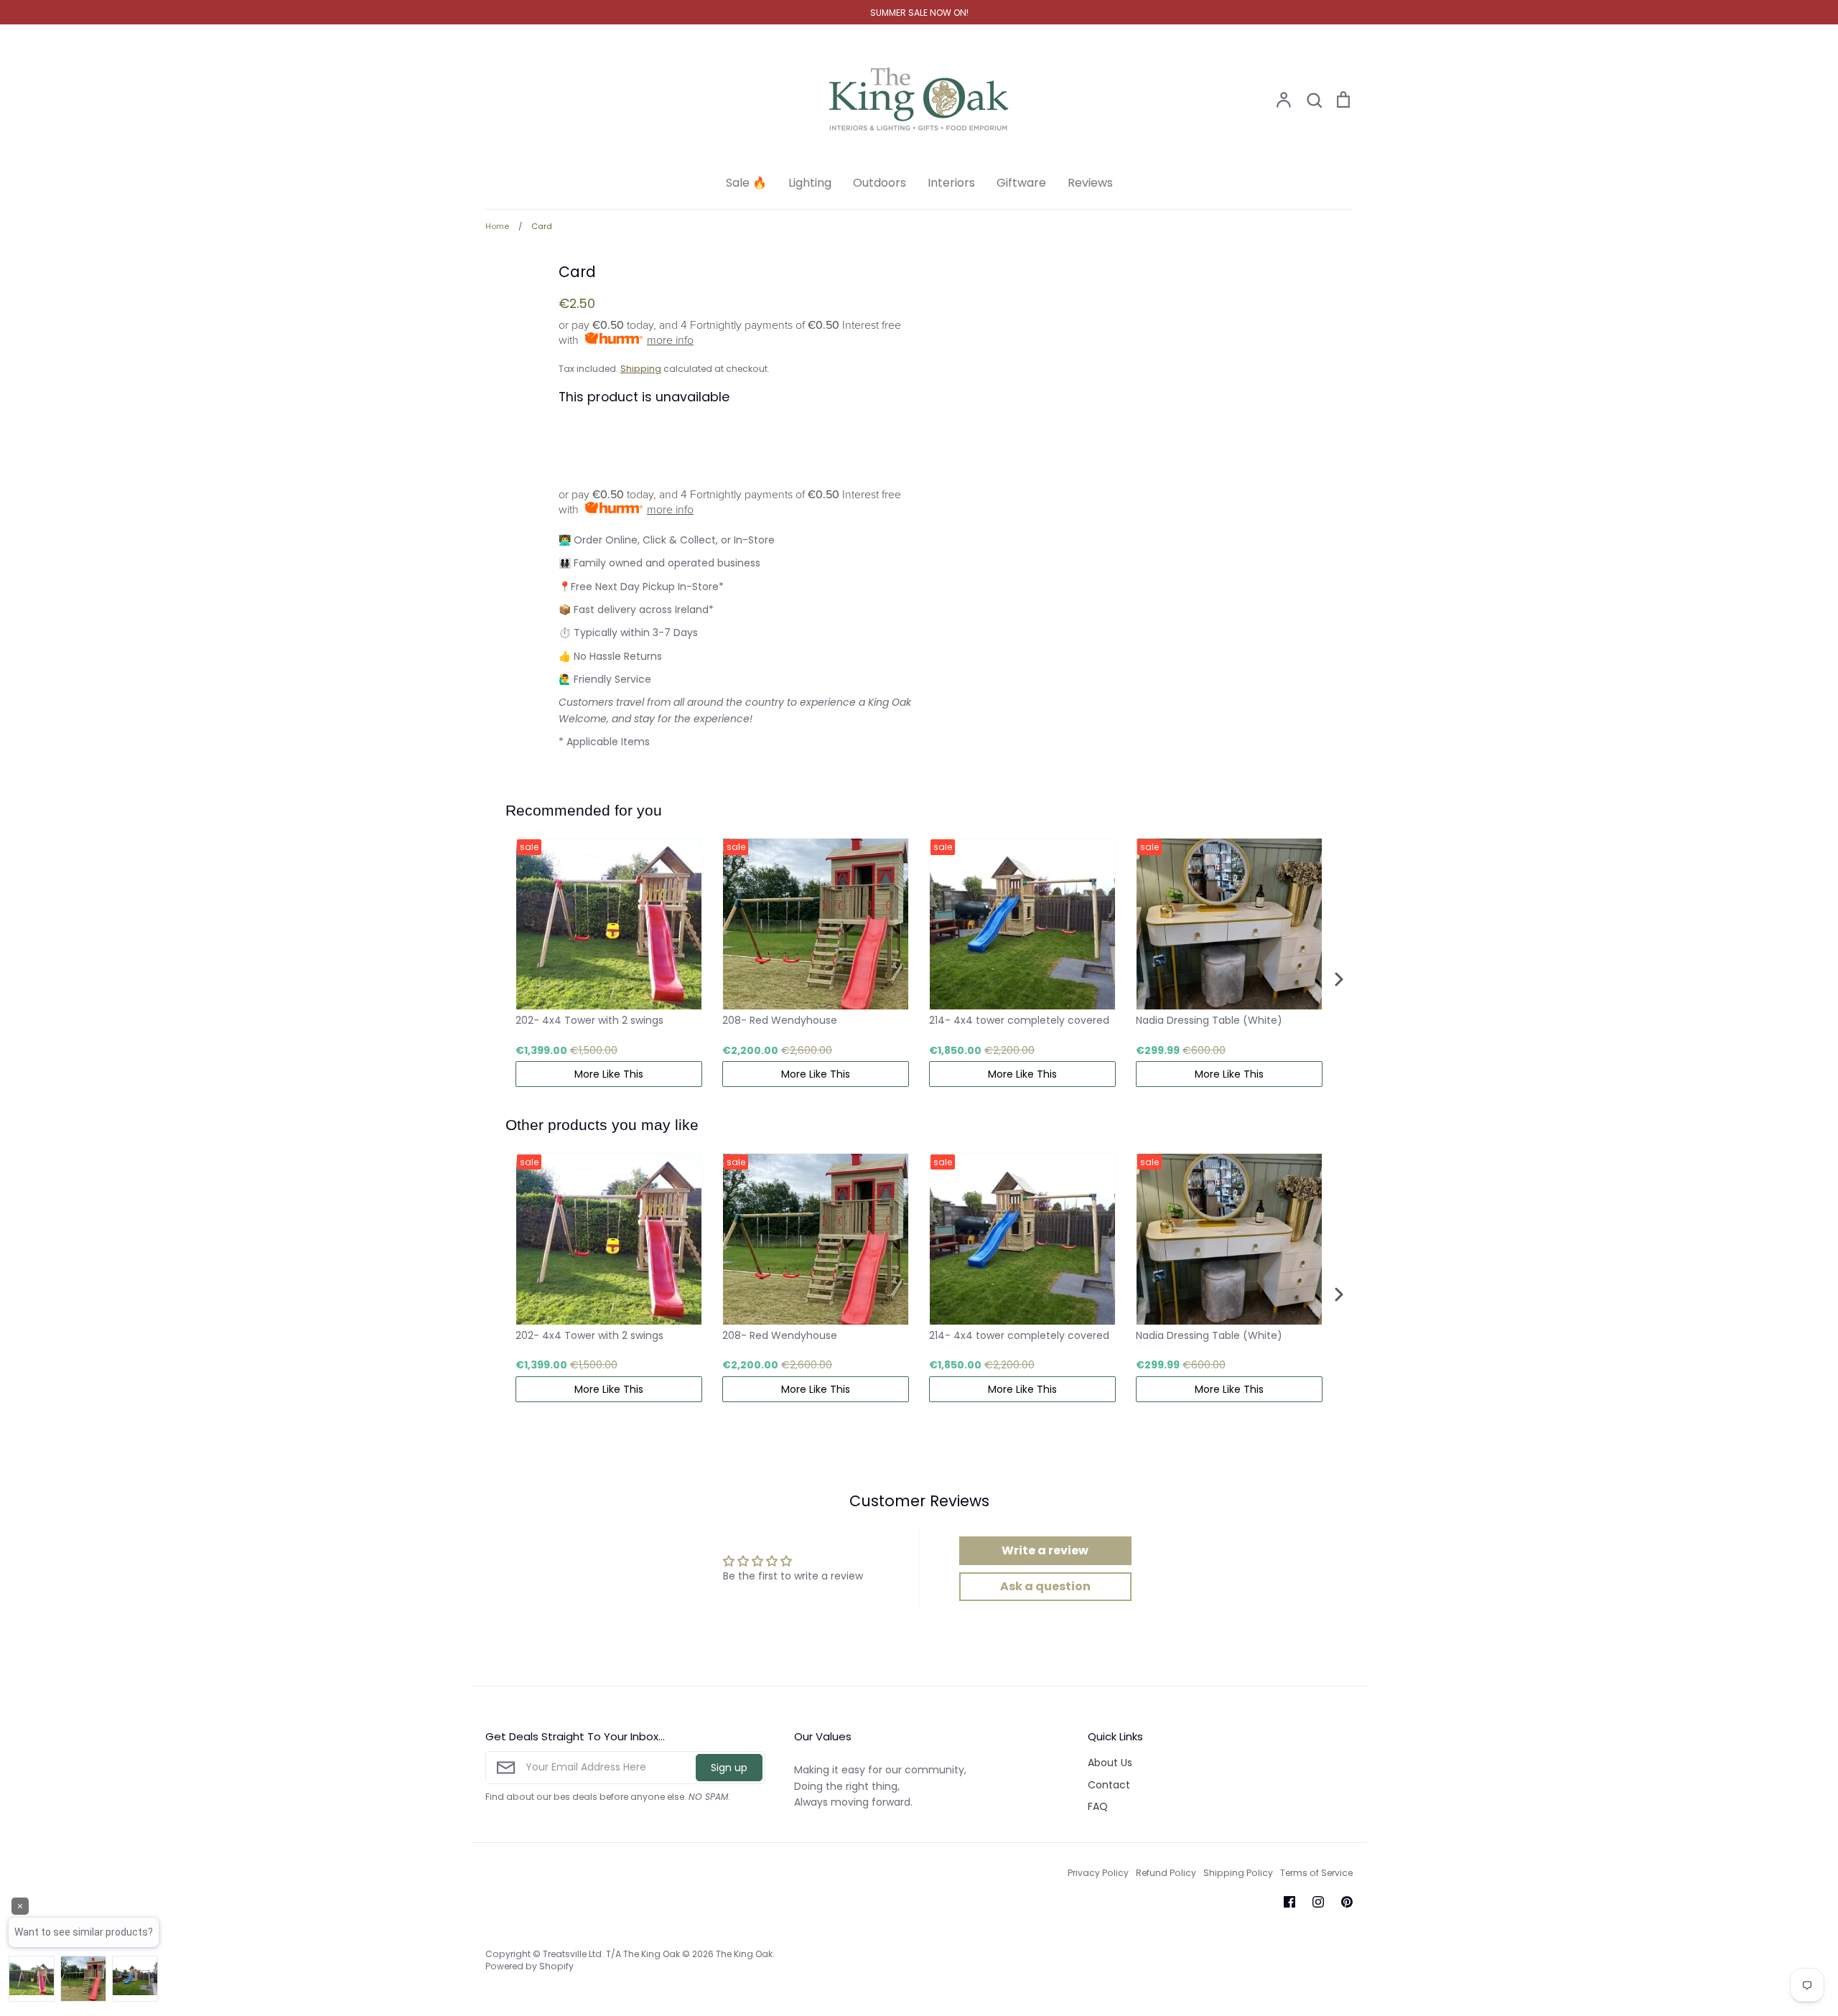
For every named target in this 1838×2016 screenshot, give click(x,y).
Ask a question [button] (1045, 1586)
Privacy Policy (1098, 1873)
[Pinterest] (1347, 1902)
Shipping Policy (1238, 1873)
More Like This (609, 1074)
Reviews (1090, 183)
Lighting (810, 183)
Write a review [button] (1045, 1550)
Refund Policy (1166, 1873)
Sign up (729, 1768)
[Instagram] (1318, 1902)
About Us (1110, 1763)
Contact (1109, 1785)
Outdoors (880, 183)
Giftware (1021, 183)
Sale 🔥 (746, 183)
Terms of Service (1316, 1873)
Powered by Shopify (530, 1966)
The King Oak (744, 1954)
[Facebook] (1289, 1902)
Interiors (951, 183)
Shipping (641, 369)
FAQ (1098, 1806)
